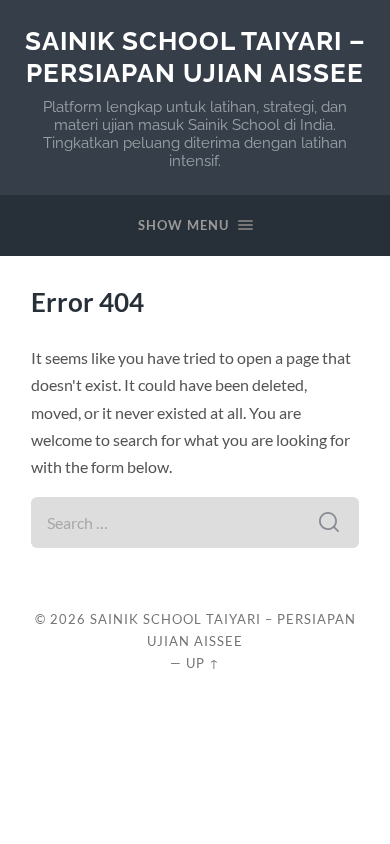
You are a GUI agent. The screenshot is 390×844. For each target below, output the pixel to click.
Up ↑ (203, 663)
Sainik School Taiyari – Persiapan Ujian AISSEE (195, 56)
